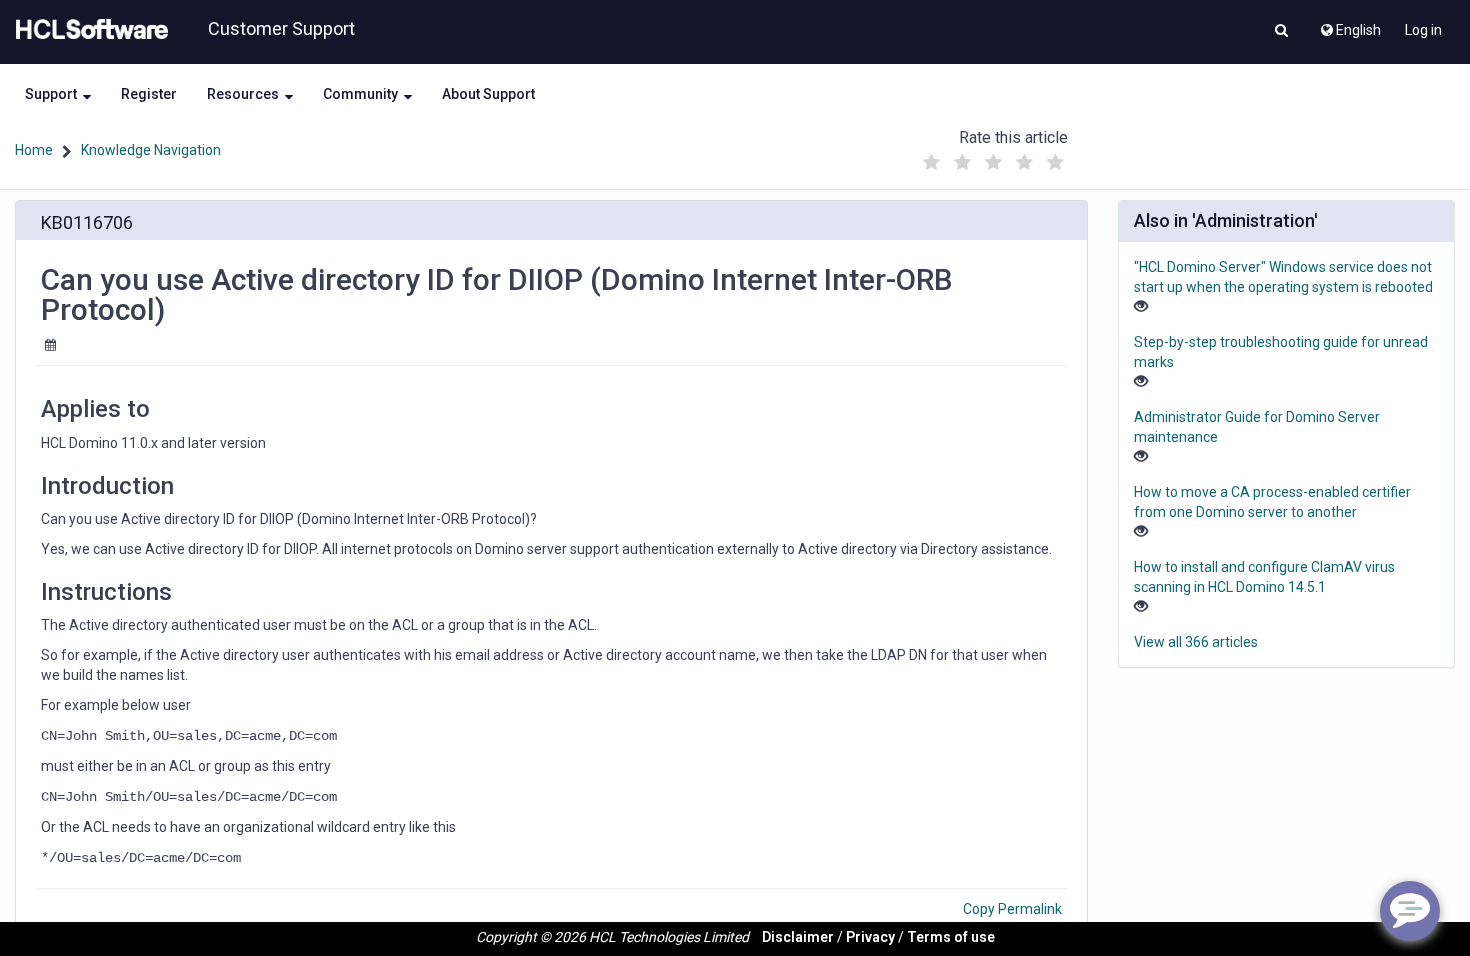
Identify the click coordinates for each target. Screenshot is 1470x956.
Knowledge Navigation (151, 150)
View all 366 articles (1196, 642)
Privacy (870, 937)
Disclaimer (798, 937)
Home (34, 150)
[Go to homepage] (88, 30)
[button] (1281, 32)
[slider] (994, 157)
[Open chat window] (1410, 911)
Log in (1423, 30)
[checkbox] (932, 163)
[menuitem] (1349, 25)
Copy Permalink (1012, 909)
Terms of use (951, 937)
